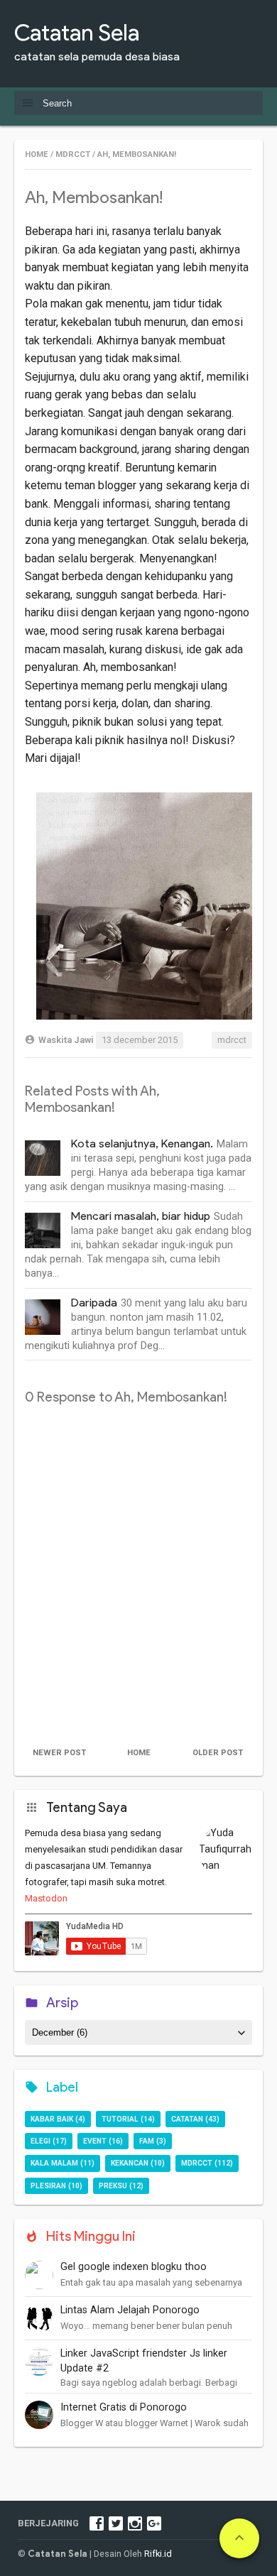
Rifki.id (158, 2554)
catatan (187, 2119)
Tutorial (120, 2119)
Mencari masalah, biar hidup (141, 1216)
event (95, 2141)
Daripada (94, 1303)
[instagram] (135, 2523)
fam (147, 2141)
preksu (113, 2186)
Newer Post (59, 1753)
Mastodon (46, 1898)
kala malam (54, 2163)
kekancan (130, 2163)
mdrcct (232, 1040)
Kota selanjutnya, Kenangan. (142, 1144)
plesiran (48, 2186)
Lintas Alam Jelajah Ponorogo (130, 2310)
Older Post (218, 1753)
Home (139, 1753)
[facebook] (97, 2523)
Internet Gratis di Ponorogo (124, 2407)
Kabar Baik (52, 2119)
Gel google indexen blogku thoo (134, 2267)
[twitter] (116, 2523)
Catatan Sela (77, 32)
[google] (154, 2523)
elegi (40, 2141)
